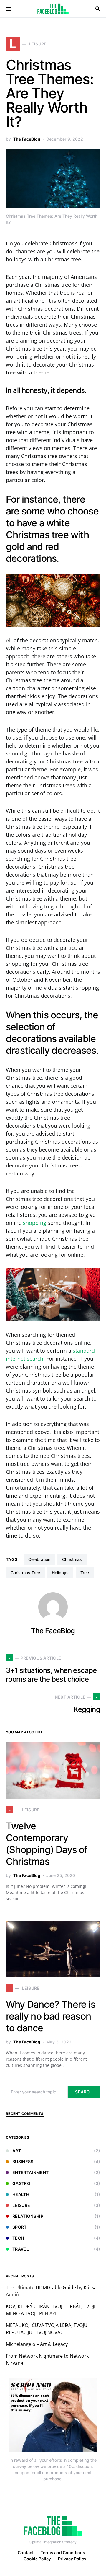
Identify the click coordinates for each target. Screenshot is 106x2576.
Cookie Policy (37, 2559)
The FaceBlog (27, 139)
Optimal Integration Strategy (53, 2542)
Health (21, 2194)
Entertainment (31, 2172)
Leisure (21, 2205)
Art (17, 2151)
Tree (85, 1573)
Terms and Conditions (63, 2553)
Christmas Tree (25, 1573)
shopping (35, 1223)
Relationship (28, 2216)
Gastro (21, 2183)
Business (23, 2161)
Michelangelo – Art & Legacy (37, 2344)
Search (84, 2092)
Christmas (72, 1559)
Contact (26, 2553)
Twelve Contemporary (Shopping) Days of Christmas (47, 1844)
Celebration (39, 1559)
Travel (21, 2249)
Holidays (60, 1573)
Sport (20, 2227)
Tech (18, 2238)
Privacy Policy (72, 2559)
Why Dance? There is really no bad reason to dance (51, 2016)
